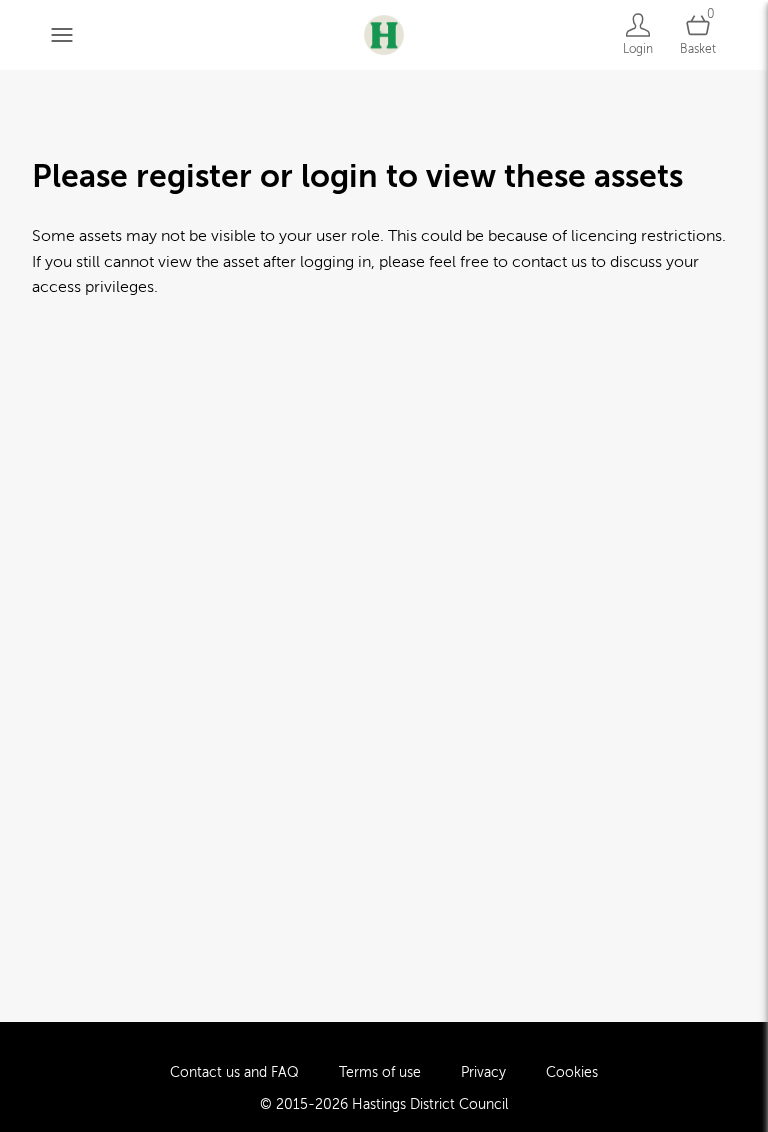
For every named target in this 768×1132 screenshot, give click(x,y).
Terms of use (380, 1072)
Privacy (483, 1072)
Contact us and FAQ (234, 1072)
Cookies (572, 1072)
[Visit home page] (384, 34)
